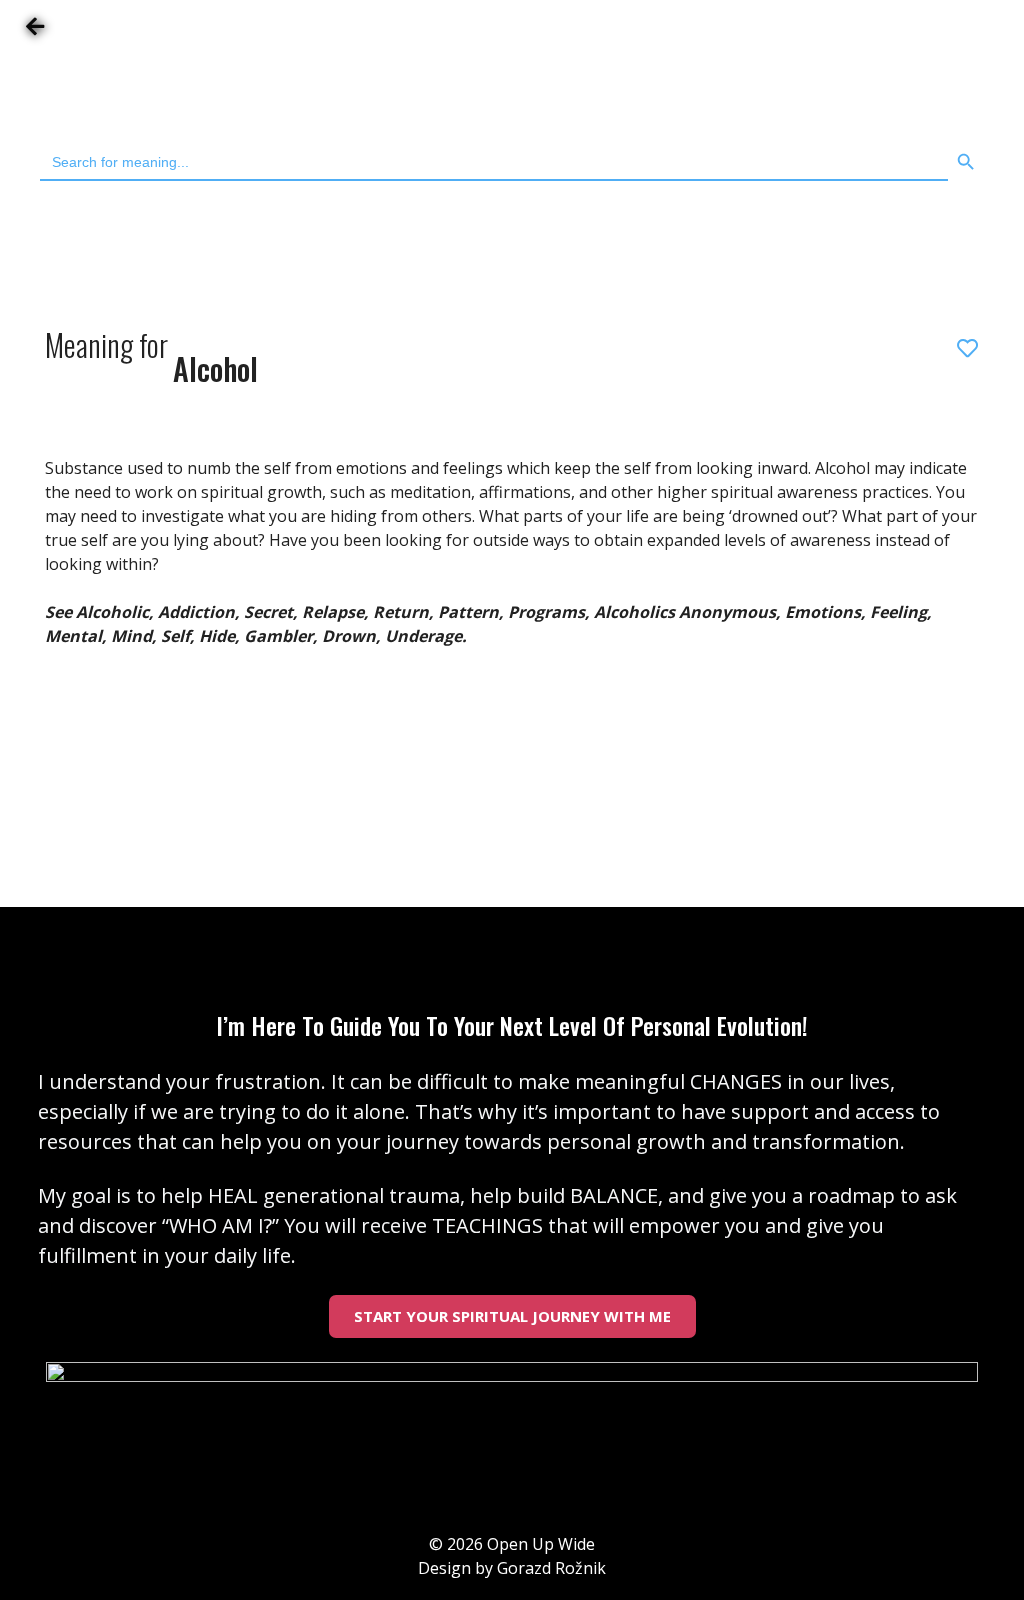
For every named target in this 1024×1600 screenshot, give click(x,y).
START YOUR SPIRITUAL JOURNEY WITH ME (512, 1316)
